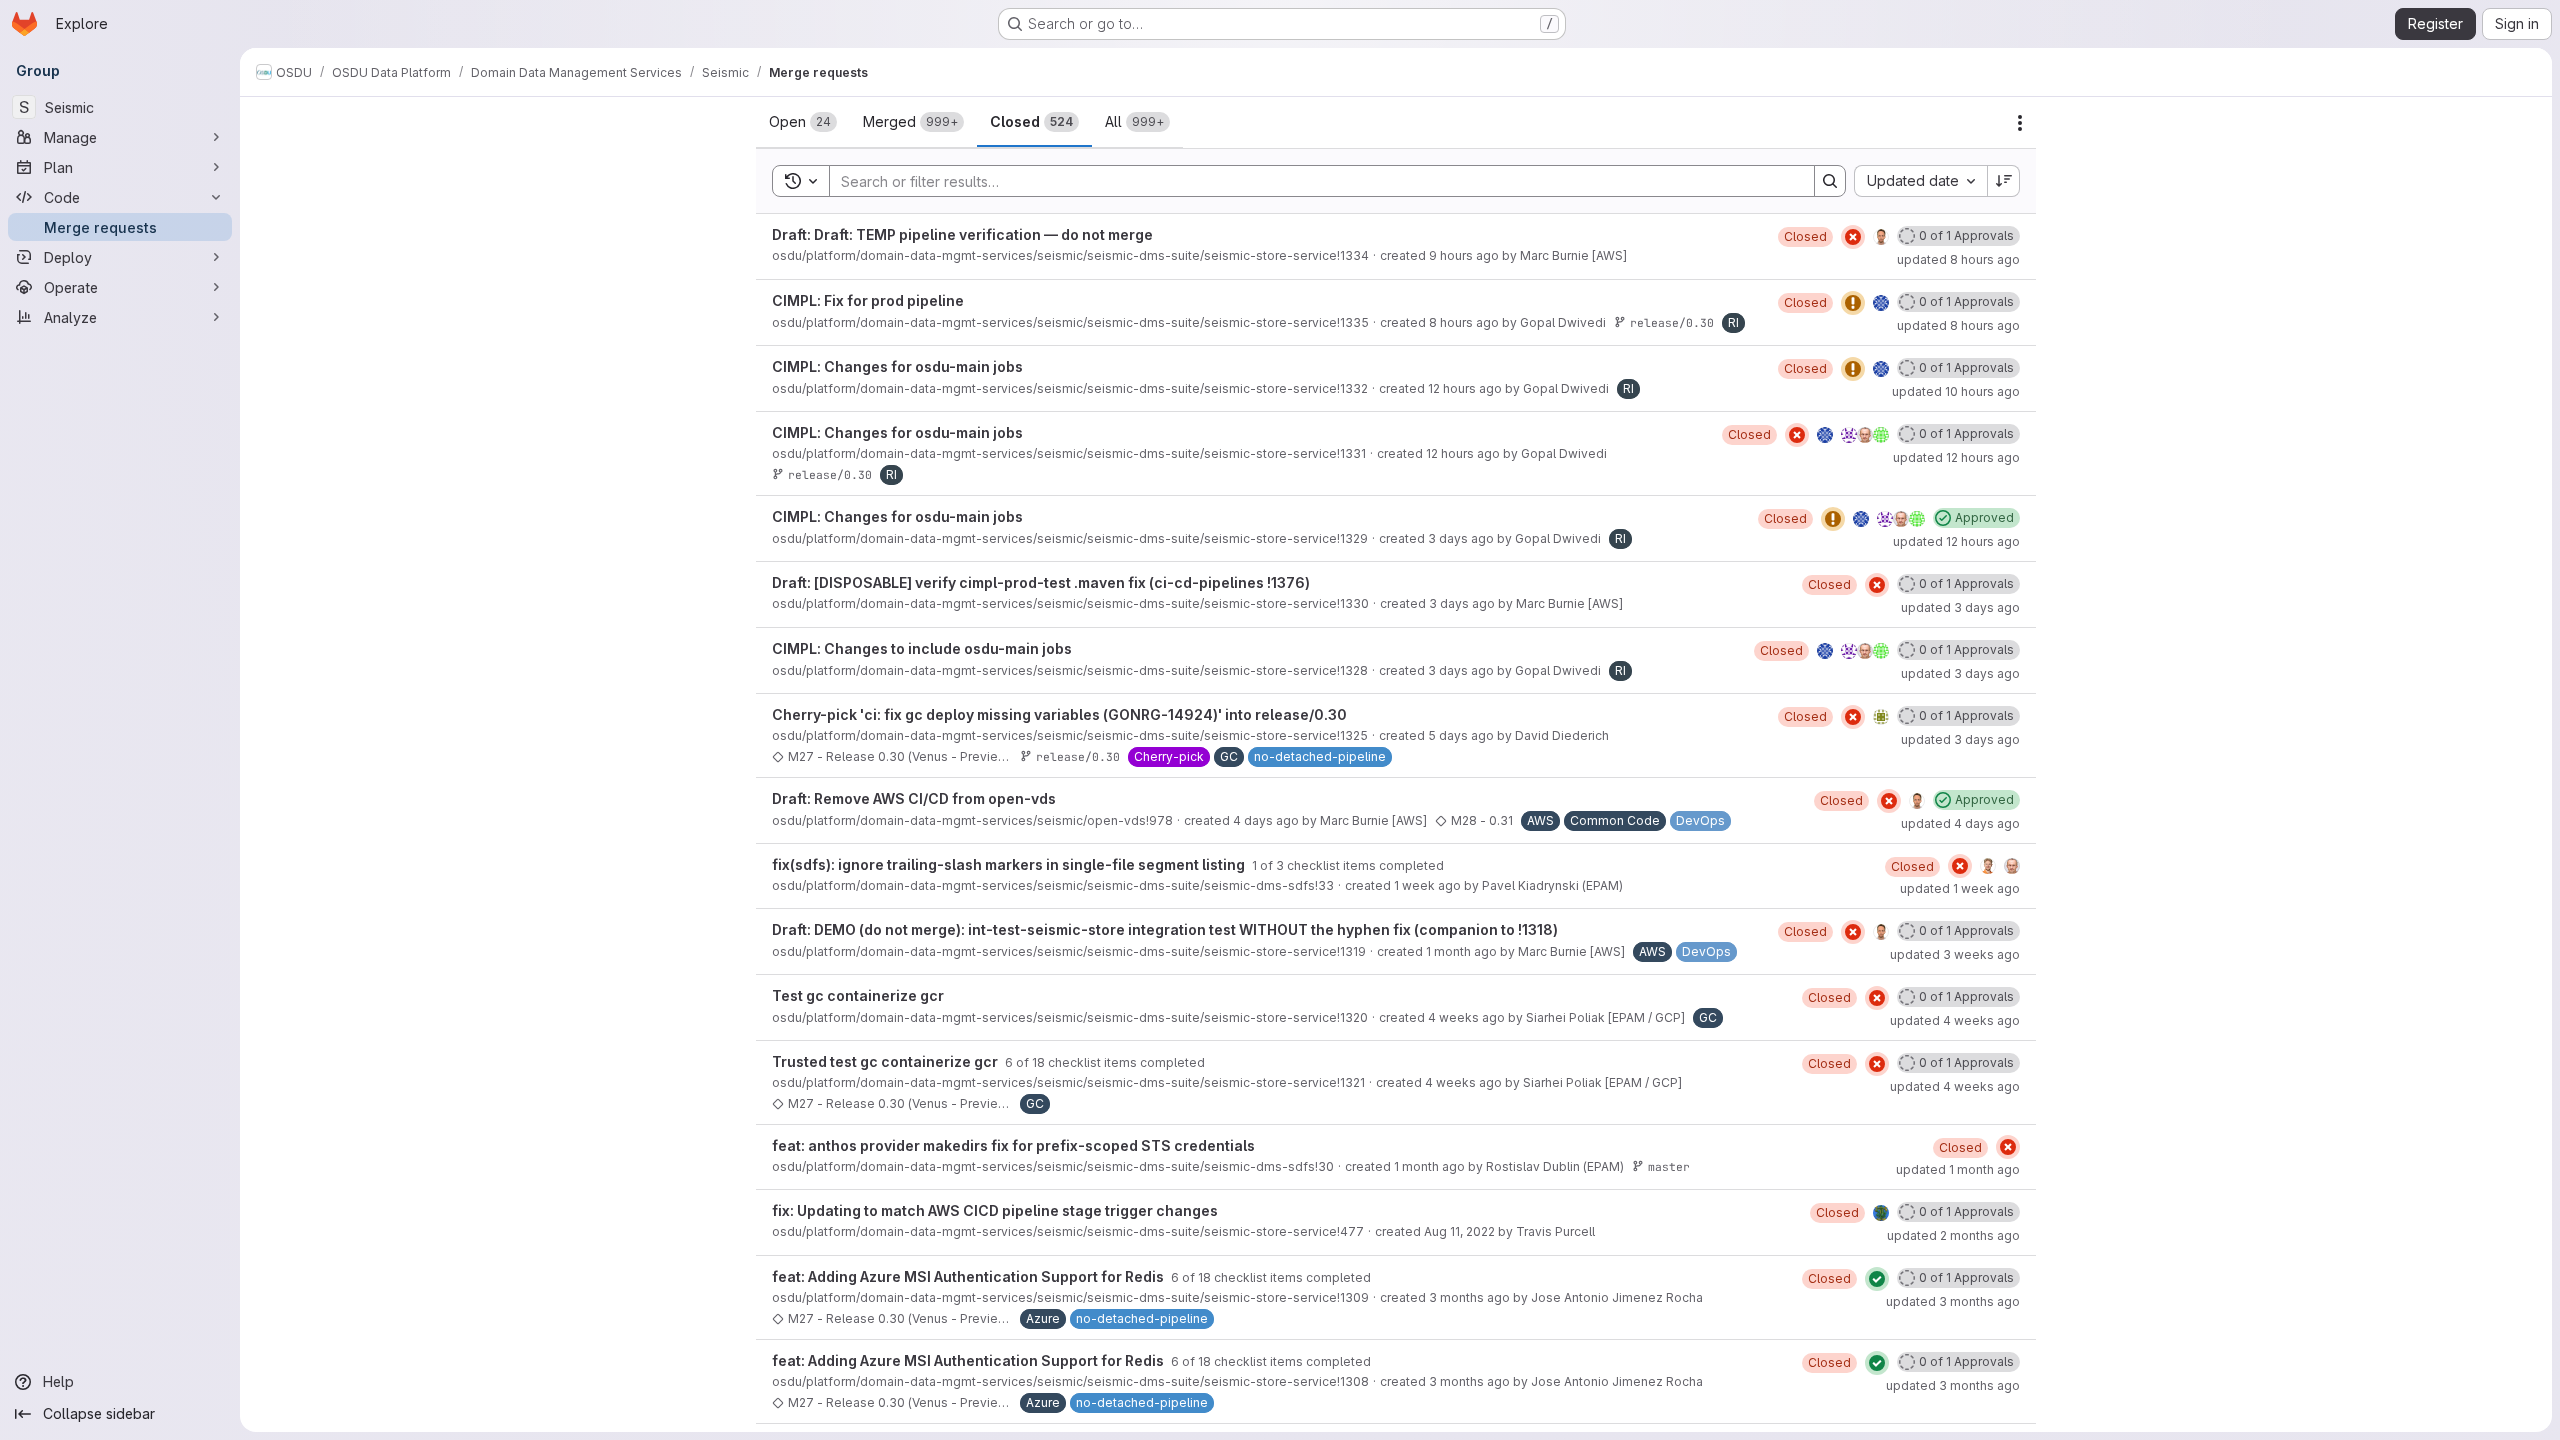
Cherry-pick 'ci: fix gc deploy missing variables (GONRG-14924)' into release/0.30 (1059, 714)
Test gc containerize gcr (858, 995)
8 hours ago (1464, 322)
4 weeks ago (1466, 1017)
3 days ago (1461, 538)
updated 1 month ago (1958, 1169)
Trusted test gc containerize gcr (886, 1061)
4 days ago (1266, 820)
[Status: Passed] (1877, 1279)
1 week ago (1427, 885)
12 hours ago (1465, 388)
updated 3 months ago (1953, 1301)
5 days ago (1461, 735)
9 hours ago (1464, 255)
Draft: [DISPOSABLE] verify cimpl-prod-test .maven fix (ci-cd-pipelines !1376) (1041, 582)
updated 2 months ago (1953, 1235)
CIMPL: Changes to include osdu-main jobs (922, 648)
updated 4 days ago (1960, 823)
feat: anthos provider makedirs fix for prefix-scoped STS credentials (1013, 1145)
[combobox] (1920, 181)
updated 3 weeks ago (1955, 954)
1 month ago (1461, 951)
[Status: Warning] (1853, 303)
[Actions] (2020, 123)
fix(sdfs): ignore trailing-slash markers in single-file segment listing (1010, 864)
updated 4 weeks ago (1955, 1020)
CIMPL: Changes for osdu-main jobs (897, 366)
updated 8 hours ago (1958, 259)
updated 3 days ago (1960, 607)
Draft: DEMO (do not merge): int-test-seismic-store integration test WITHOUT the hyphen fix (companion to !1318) (1165, 929)
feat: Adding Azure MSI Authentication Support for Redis (969, 1276)
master (1669, 1166)
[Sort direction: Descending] (2004, 181)
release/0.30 (1672, 322)
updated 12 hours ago (1956, 457)
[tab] (803, 122)
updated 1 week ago (1960, 888)
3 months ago (1469, 1297)
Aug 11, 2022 (1459, 1231)
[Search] (1830, 181)
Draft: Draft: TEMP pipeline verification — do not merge (962, 234)
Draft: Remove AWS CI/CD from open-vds (914, 798)
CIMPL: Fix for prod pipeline (868, 300)
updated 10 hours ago (1956, 391)
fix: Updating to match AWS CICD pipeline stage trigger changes (995, 1210)
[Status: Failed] (1853, 237)
